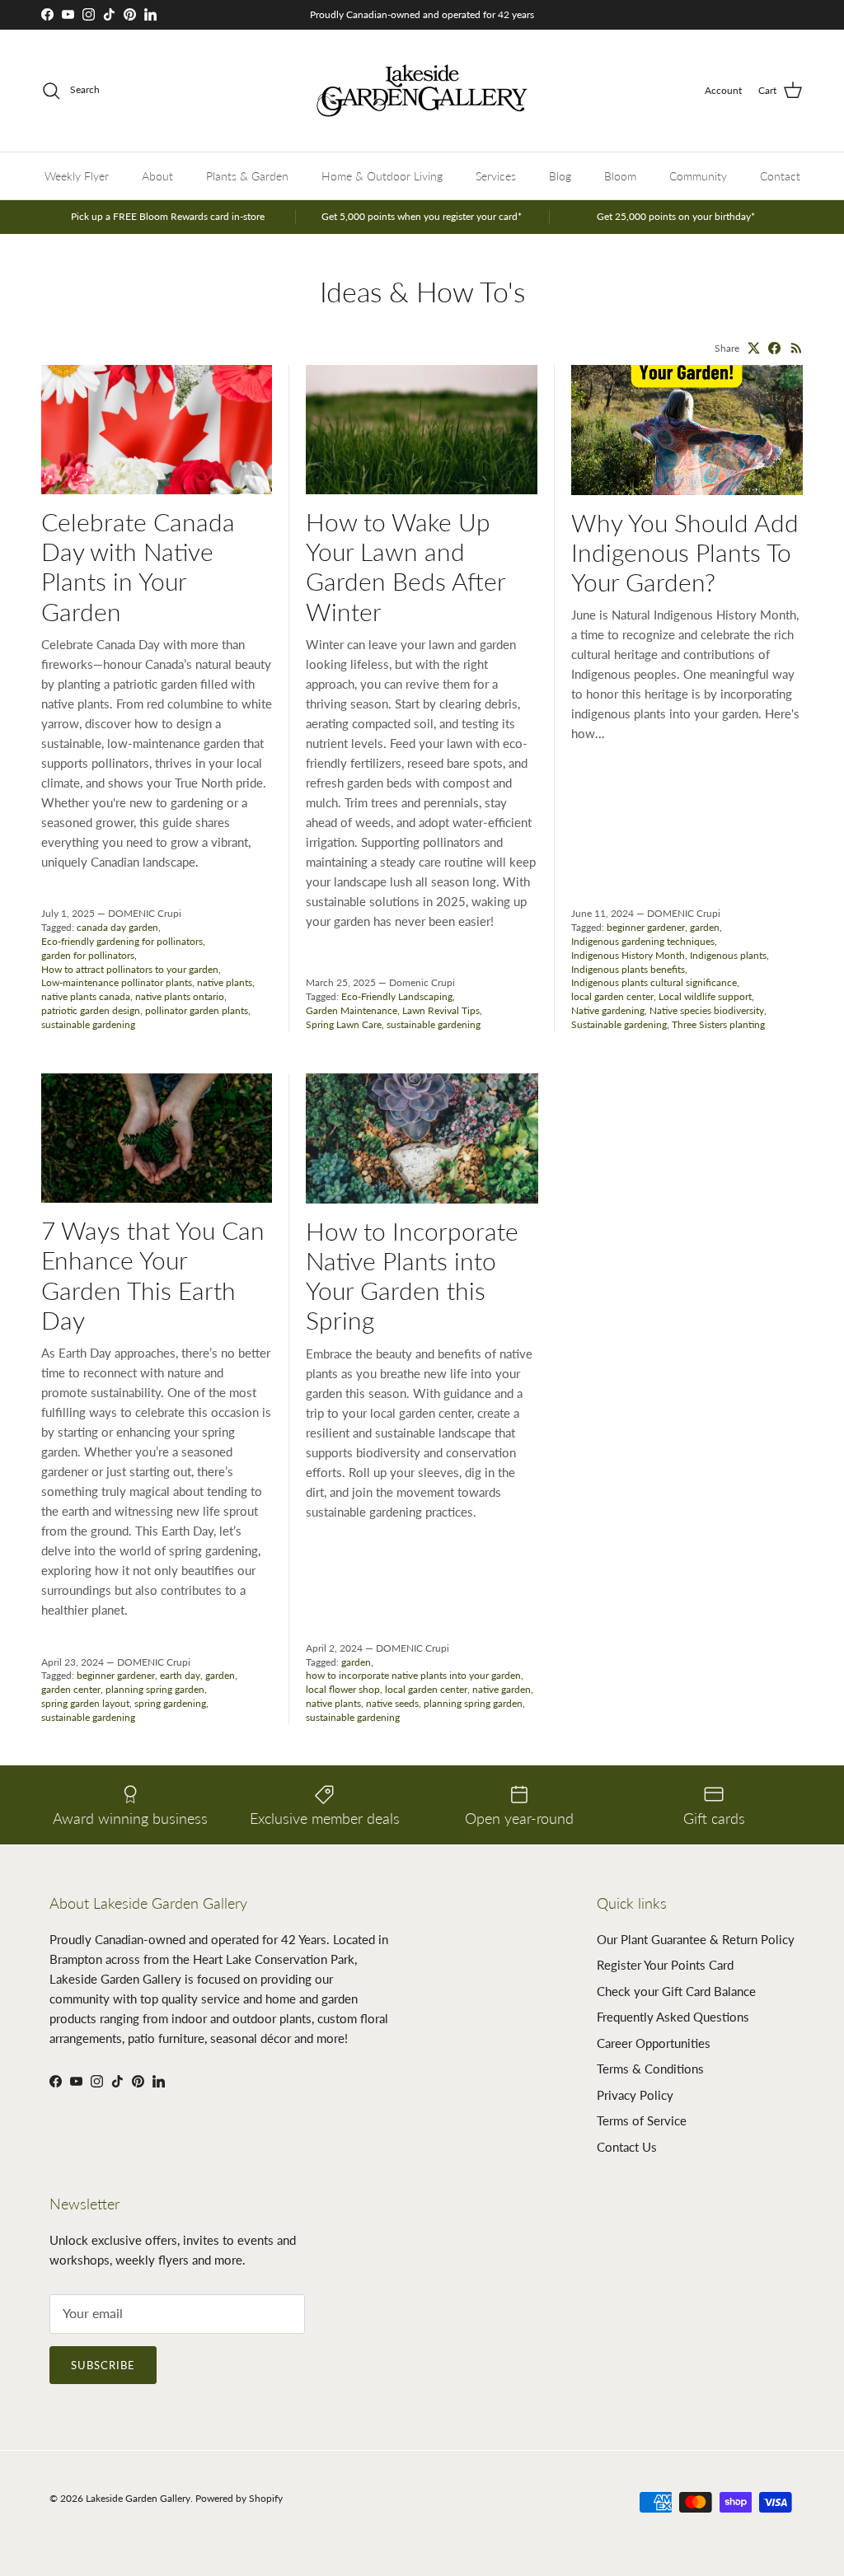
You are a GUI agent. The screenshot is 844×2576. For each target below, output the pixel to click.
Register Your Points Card (665, 1965)
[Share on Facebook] (774, 348)
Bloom (620, 176)
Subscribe (103, 2365)
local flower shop (343, 1689)
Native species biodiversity (707, 1010)
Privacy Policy (635, 2095)
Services (496, 176)
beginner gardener (646, 927)
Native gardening (608, 1010)
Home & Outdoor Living (382, 176)
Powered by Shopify (239, 2498)
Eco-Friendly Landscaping (397, 996)
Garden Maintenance (352, 1010)
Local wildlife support (705, 996)
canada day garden (117, 927)
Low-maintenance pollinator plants (117, 982)
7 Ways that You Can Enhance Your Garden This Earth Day (153, 1275)
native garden (502, 1689)
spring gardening (170, 1703)
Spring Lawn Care (344, 1024)
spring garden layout (85, 1703)
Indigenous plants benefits (628, 969)
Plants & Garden (247, 176)
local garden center (612, 996)
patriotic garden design (91, 1010)
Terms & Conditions (650, 2069)
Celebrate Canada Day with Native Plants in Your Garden (138, 566)
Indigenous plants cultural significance (654, 982)
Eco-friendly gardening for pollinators (122, 941)
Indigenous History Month (628, 955)
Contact (780, 176)
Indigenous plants (728, 955)
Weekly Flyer (77, 176)
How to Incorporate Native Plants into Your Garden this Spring (412, 1276)
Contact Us (627, 2147)
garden (705, 927)
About (157, 176)
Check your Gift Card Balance (676, 1991)
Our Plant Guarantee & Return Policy (696, 1939)
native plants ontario (180, 996)
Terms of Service (642, 2120)
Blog (560, 176)
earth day (180, 1675)
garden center (71, 1689)
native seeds (392, 1703)
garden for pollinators (88, 955)
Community (698, 176)
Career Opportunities (654, 2043)
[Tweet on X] (754, 348)
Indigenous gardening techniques (643, 941)
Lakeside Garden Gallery (138, 2498)
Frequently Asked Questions (673, 2017)
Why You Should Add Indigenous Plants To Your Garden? (685, 552)
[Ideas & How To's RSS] (797, 348)
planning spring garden (155, 1689)
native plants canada (86, 996)
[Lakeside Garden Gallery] (422, 91)
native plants (225, 982)
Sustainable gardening (619, 1024)
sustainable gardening (88, 1024)
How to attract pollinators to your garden (130, 969)
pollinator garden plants (197, 1010)
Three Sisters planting (718, 1024)
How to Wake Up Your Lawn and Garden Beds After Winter (406, 566)
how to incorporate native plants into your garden (413, 1675)
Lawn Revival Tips (441, 1010)
